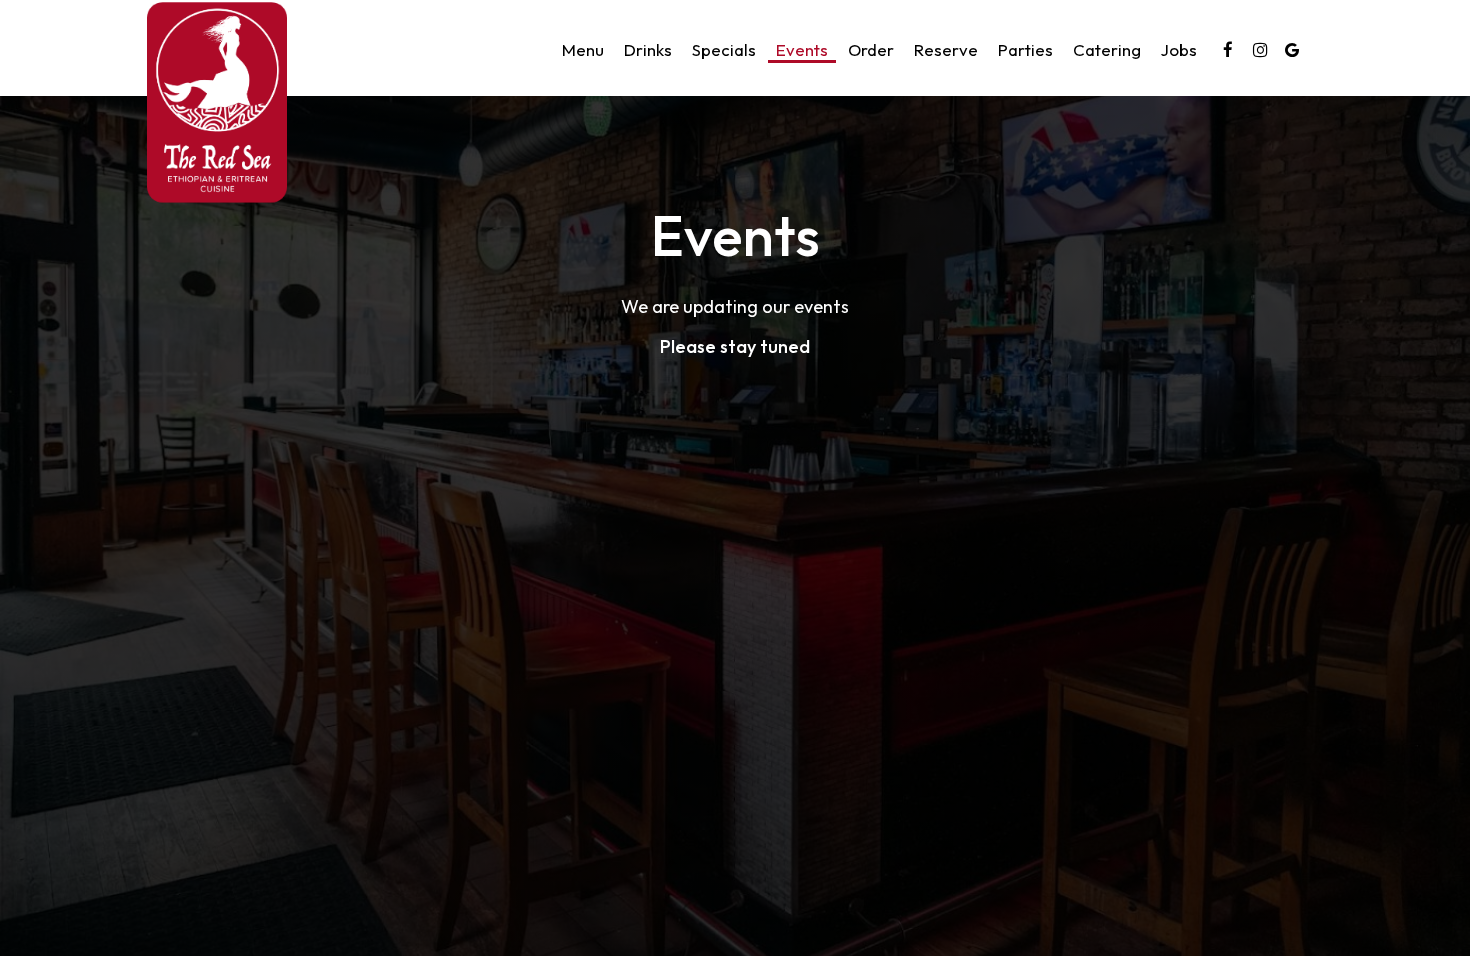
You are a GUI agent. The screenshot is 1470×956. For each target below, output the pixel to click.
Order (871, 50)
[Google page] (1292, 50)
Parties (1025, 50)
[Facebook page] (1228, 50)
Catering (1107, 50)
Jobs (1179, 50)
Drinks (648, 50)
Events (802, 50)
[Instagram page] (1260, 50)
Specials (724, 50)
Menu (583, 50)
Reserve (946, 50)
